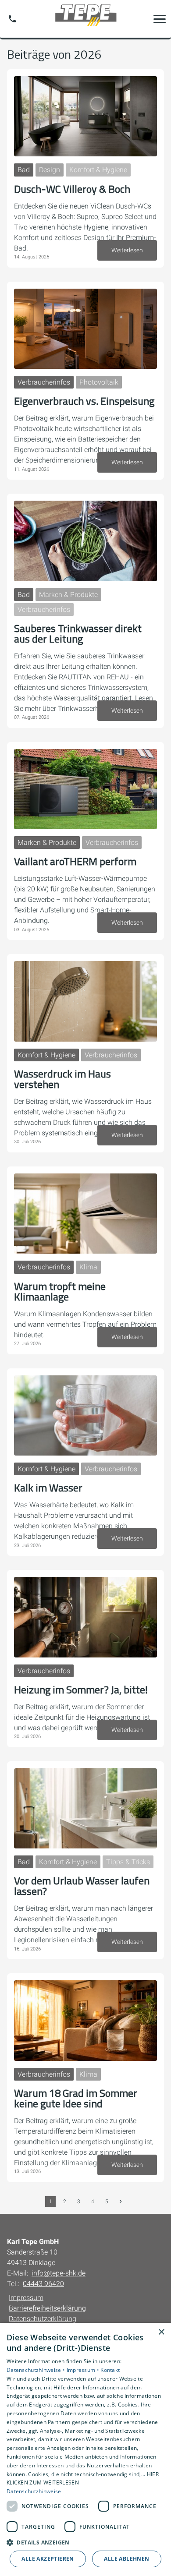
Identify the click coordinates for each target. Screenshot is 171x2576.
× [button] (161, 2332)
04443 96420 (43, 2284)
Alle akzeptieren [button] (48, 2559)
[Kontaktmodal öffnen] (12, 19)
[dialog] (85, 2449)
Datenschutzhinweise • (37, 2370)
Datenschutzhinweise (34, 2491)
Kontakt (110, 2370)
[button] (160, 19)
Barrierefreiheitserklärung (47, 2308)
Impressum (26, 2298)
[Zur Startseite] (85, 19)
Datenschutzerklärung (43, 2319)
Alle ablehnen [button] (126, 2559)
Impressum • (84, 2370)
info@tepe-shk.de (59, 2273)
